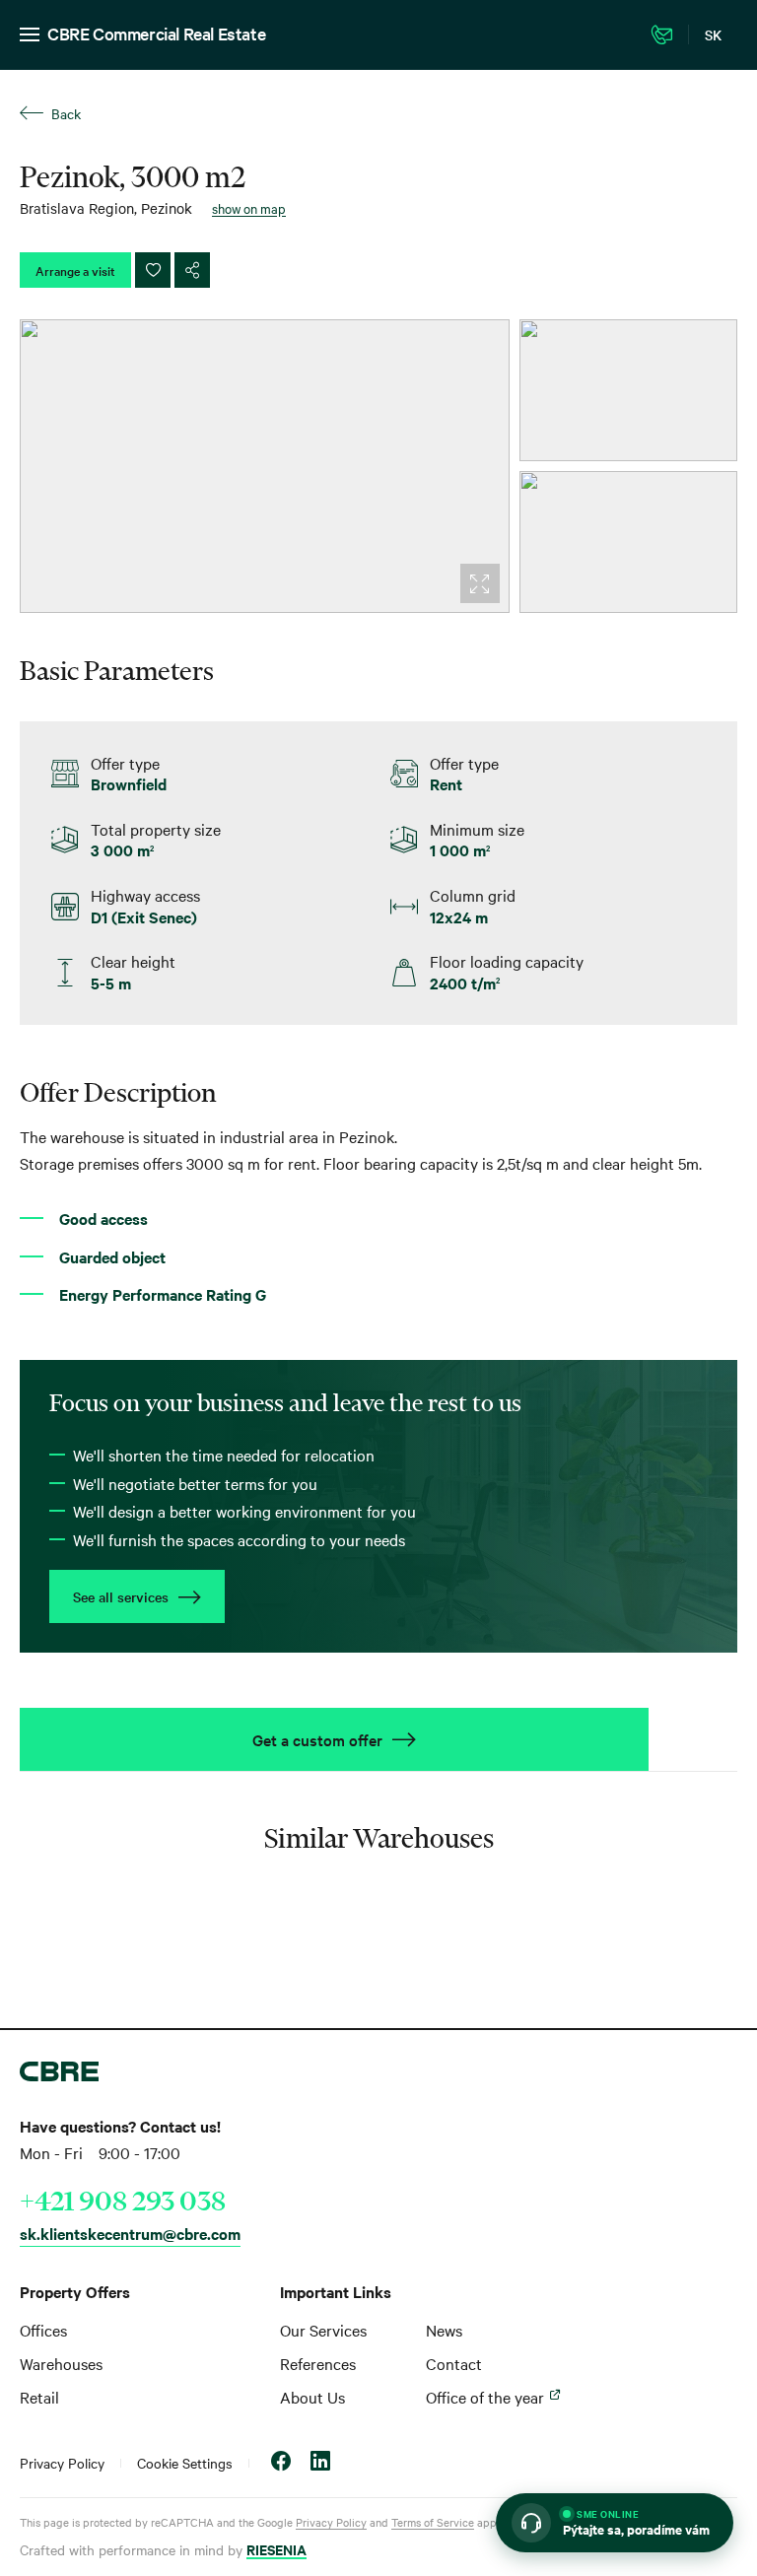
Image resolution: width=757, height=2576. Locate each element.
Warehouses (61, 2363)
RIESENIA (276, 2549)
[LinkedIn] (320, 2463)
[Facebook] (281, 2463)
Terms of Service (433, 2522)
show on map (249, 208)
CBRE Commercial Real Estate (156, 33)
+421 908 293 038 (123, 2201)
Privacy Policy (62, 2463)
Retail (39, 2397)
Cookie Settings (185, 2463)
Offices (43, 2330)
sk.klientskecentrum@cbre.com (130, 2233)
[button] (615, 2523)
